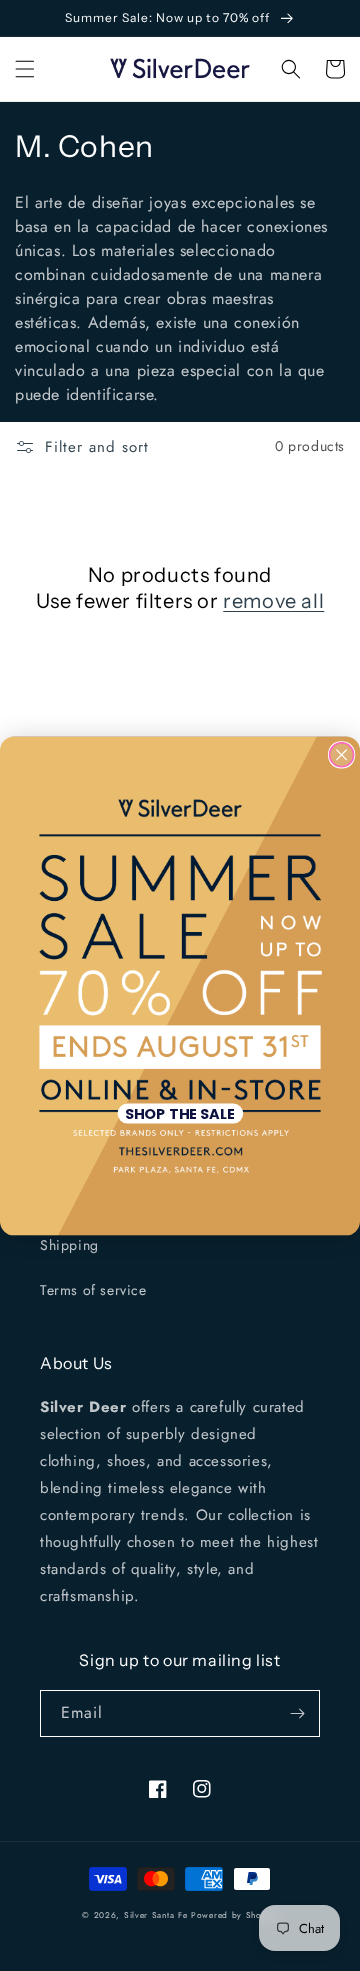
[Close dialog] (342, 754)
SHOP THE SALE (180, 1113)
